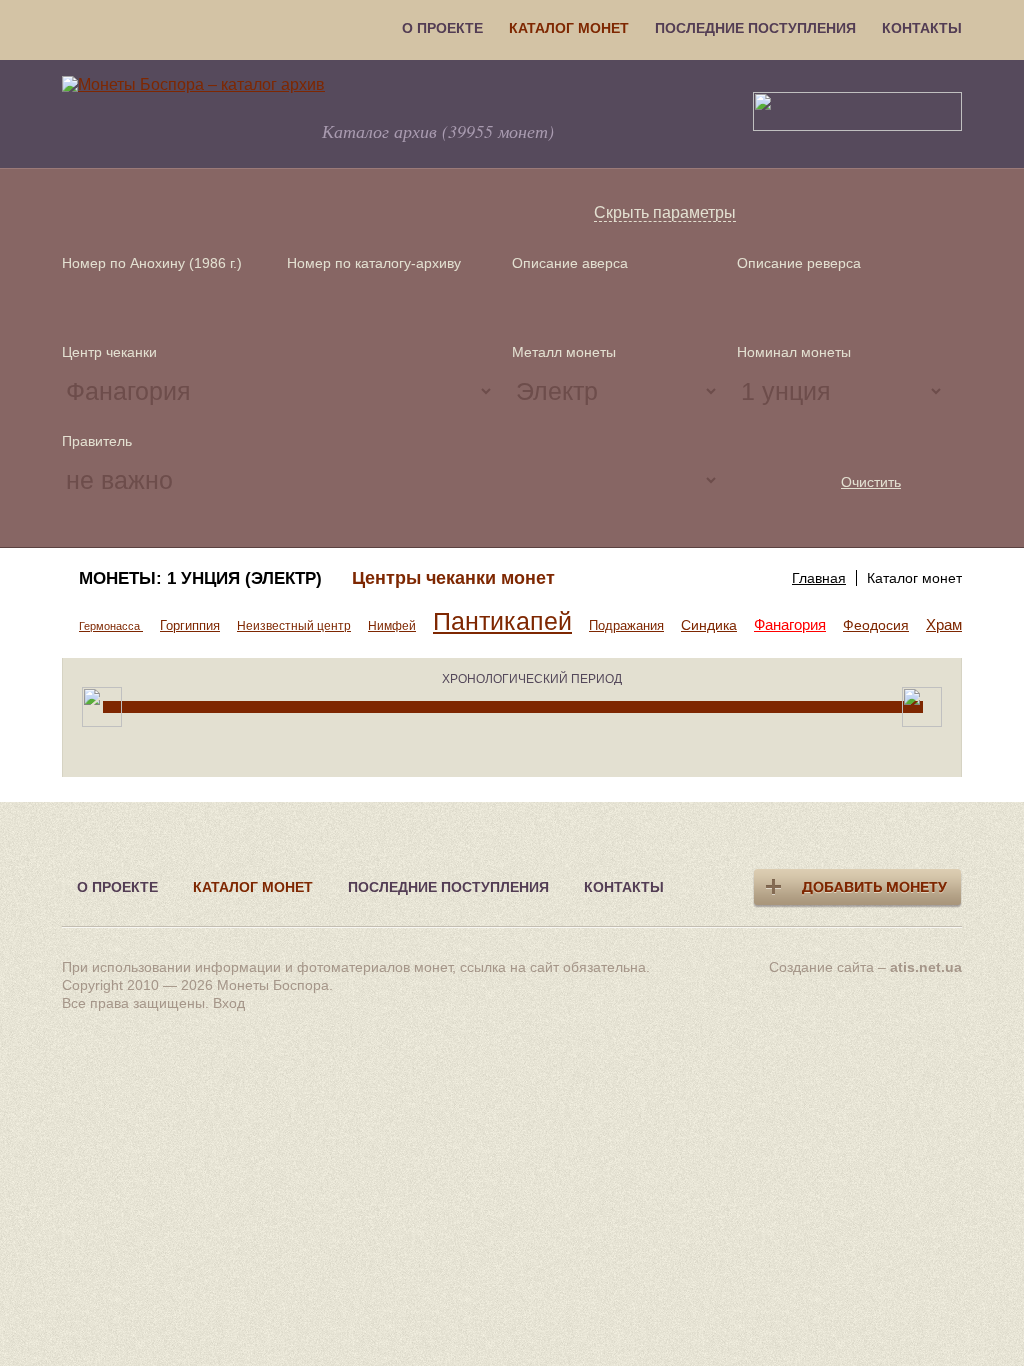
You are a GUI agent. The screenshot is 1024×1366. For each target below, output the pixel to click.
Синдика (709, 625)
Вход (229, 1003)
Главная (819, 578)
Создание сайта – (865, 967)
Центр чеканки (109, 352)
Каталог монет (569, 28)
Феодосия (876, 625)
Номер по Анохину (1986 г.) (152, 263)
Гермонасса (111, 626)
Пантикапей (502, 621)
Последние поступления (755, 28)
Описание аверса (570, 263)
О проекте (442, 28)
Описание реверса (799, 263)
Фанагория (790, 624)
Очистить (871, 482)
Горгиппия (190, 625)
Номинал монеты (794, 352)
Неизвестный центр (294, 626)
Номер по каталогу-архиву (374, 263)
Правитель (97, 441)
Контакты (922, 28)
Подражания (626, 625)
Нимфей (392, 626)
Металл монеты (564, 352)
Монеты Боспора (273, 985)
